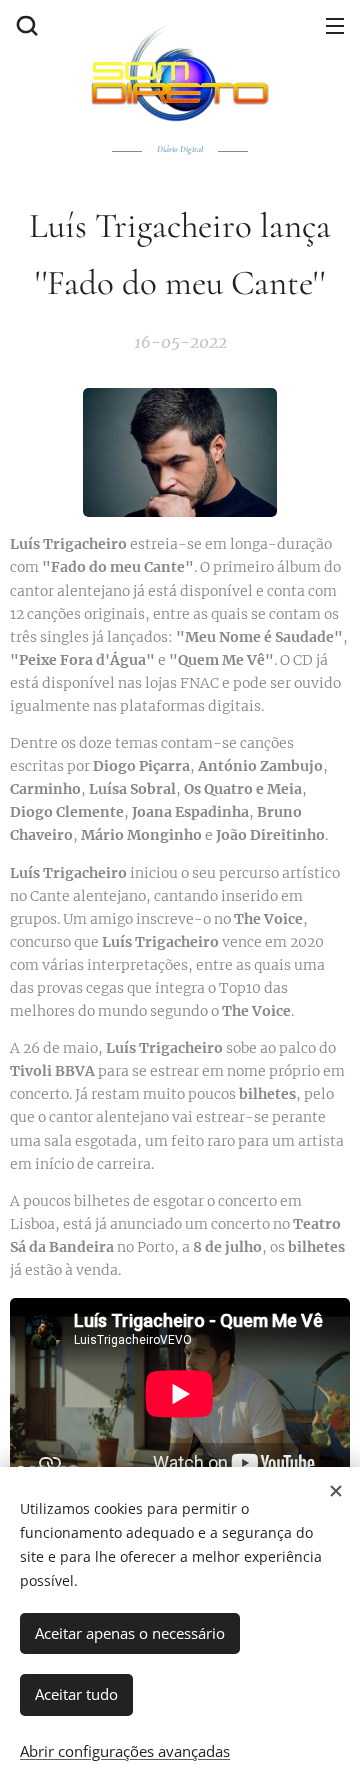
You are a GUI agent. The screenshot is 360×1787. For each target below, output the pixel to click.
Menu (335, 25)
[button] (25, 25)
